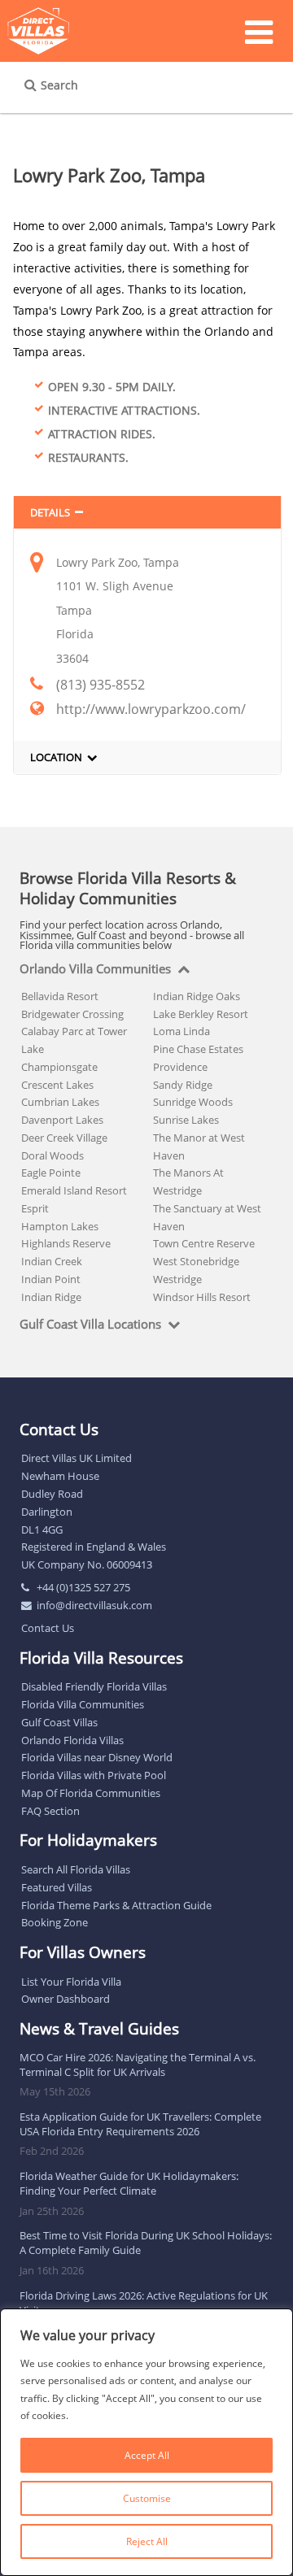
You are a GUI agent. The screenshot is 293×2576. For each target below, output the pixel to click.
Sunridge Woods (193, 1102)
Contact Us (48, 1628)
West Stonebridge (196, 1261)
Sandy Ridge (183, 1085)
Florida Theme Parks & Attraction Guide (116, 1905)
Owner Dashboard (66, 1999)
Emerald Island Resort (74, 1190)
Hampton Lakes (60, 1226)
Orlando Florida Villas (72, 1740)
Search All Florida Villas (76, 1869)
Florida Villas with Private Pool (94, 1775)
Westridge (177, 1279)
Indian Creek (52, 1261)
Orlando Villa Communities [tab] (95, 969)
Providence (180, 1067)
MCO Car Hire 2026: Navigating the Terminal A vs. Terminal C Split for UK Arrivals (138, 2065)
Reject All (147, 2541)
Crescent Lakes (57, 1085)
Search (59, 85)
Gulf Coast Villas (59, 1722)
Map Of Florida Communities (91, 1793)
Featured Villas (57, 1887)
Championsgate (59, 1067)
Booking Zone (55, 1922)
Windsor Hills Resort (202, 1297)
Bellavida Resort (60, 996)
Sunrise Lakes (186, 1120)
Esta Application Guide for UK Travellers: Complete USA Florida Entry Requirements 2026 (140, 2124)
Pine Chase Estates (198, 1049)
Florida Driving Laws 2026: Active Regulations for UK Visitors (144, 2303)
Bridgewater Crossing (72, 1014)
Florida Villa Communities (83, 1704)
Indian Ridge (51, 1297)
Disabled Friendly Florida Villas (94, 1686)
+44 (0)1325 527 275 (83, 1587)
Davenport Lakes (62, 1120)
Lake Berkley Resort (201, 1014)
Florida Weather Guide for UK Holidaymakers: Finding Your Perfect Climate (129, 2183)
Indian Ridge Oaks (197, 996)
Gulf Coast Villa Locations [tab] (90, 1325)
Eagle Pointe (51, 1173)
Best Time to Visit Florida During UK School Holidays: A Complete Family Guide (146, 2243)
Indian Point (51, 1279)
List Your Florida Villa (71, 1982)
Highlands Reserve (66, 1243)
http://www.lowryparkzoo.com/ (151, 709)
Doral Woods (52, 1155)
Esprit (35, 1208)
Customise (147, 2498)
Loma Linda (181, 1031)
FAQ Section (50, 1811)
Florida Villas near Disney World (97, 1757)
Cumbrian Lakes (60, 1102)
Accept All (147, 2455)
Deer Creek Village (64, 1138)
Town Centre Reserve (204, 1243)
